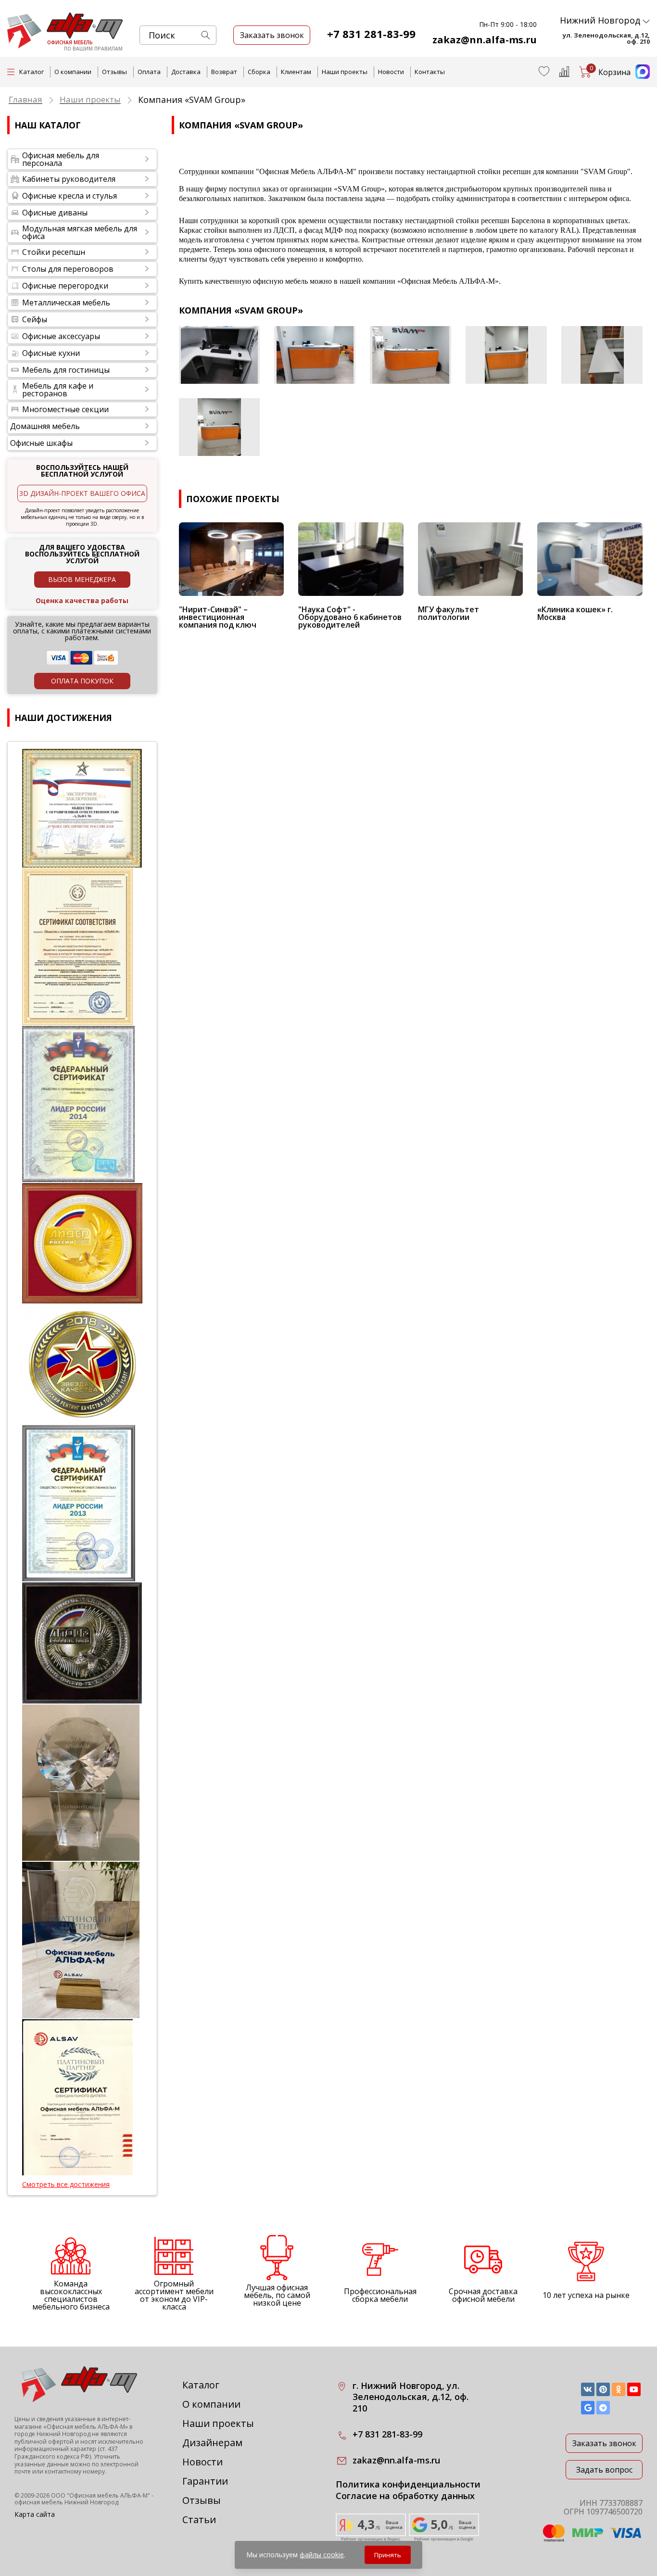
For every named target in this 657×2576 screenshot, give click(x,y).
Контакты (430, 72)
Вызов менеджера (82, 579)
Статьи (199, 2519)
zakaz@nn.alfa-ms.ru (485, 40)
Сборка (259, 72)
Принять (388, 2555)
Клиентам (296, 72)
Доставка (186, 72)
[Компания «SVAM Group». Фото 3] (411, 355)
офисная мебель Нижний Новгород (66, 2502)
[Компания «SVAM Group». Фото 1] (220, 355)
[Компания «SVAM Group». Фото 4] (506, 355)
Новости (391, 72)
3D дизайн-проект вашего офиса (82, 493)
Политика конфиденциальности (408, 2484)
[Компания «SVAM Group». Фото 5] (602, 355)
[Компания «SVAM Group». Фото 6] (220, 427)
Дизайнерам (212, 2443)
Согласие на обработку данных (405, 2496)
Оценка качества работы (82, 600)
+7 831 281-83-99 (371, 34)
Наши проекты (345, 72)
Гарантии (205, 2481)
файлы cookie (322, 2555)
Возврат (224, 72)
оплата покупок (82, 681)
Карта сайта (35, 2514)
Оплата (149, 72)
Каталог (201, 2385)
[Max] (640, 76)
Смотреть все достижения (66, 2185)
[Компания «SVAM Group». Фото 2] (315, 355)
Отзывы (114, 72)
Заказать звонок (604, 2443)
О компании (73, 72)
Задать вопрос (604, 2470)
